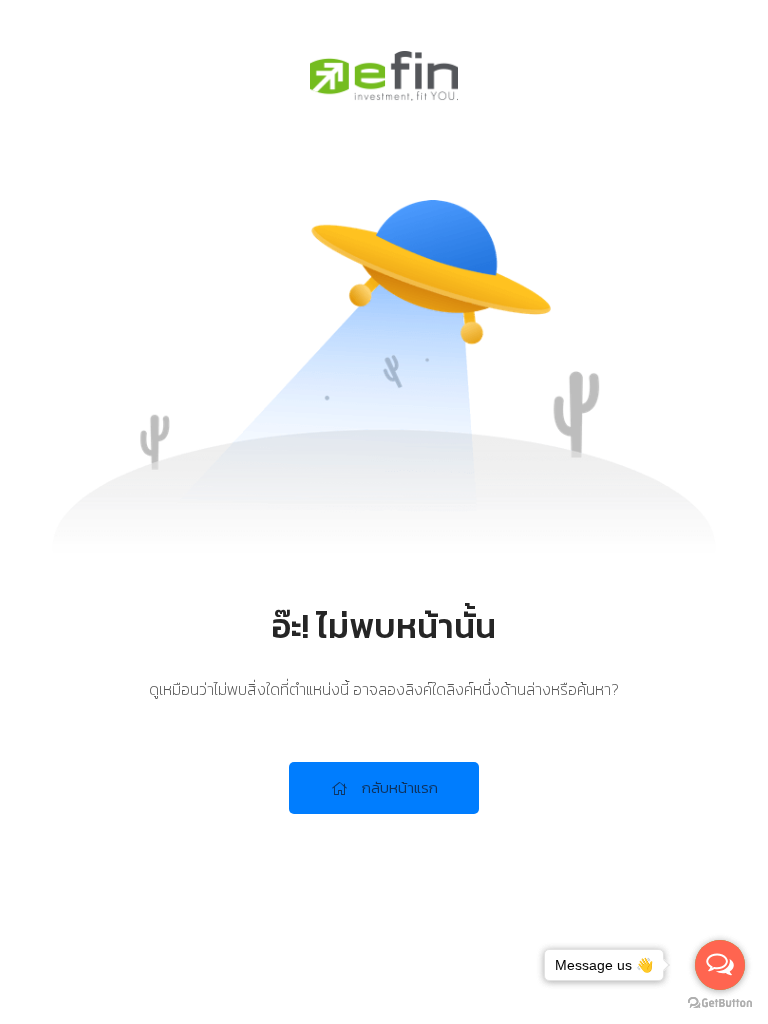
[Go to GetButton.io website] (720, 1003)
